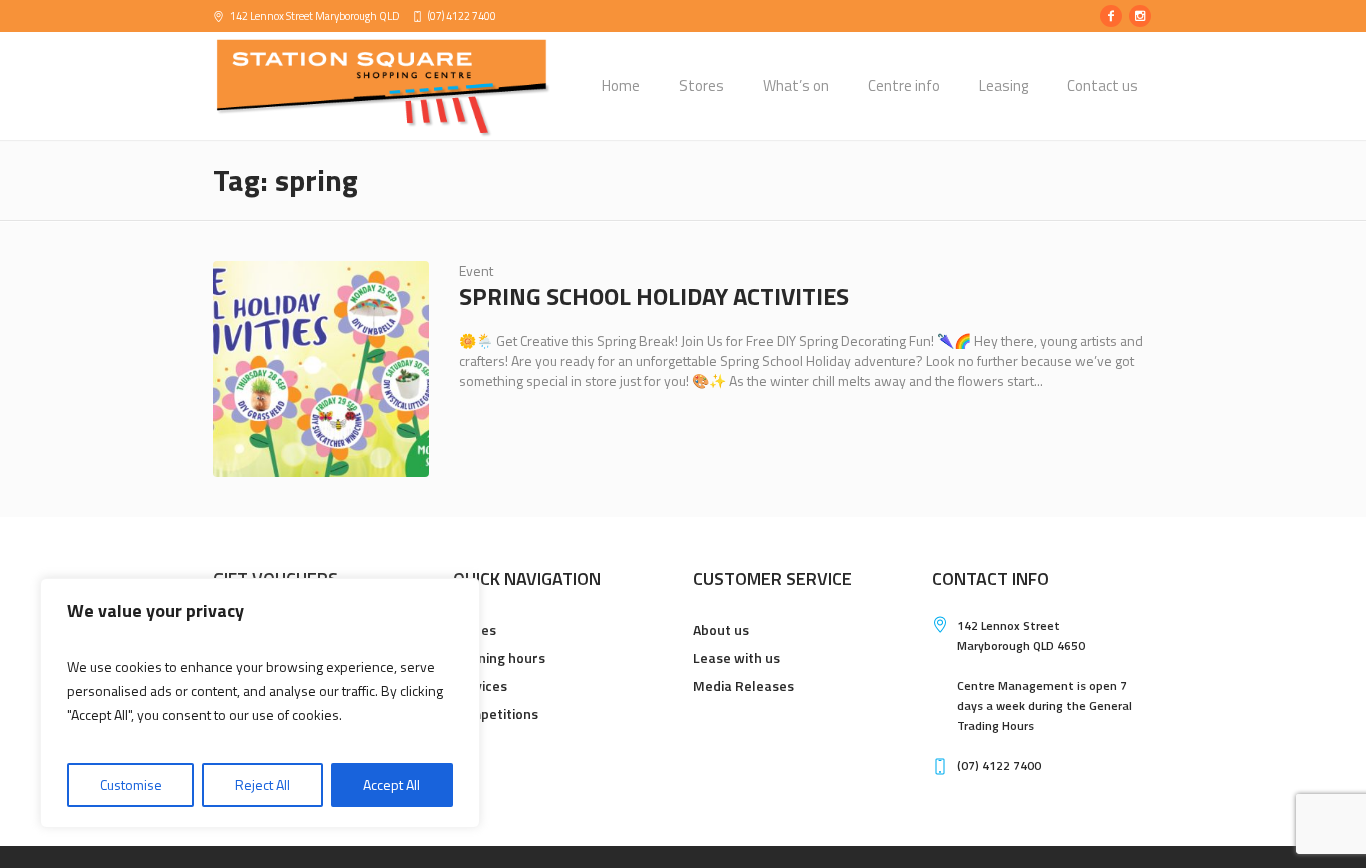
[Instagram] (1140, 16)
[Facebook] (1111, 16)
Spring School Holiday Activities (654, 296)
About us (721, 629)
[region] (260, 703)
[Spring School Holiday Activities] (321, 369)
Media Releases (743, 685)
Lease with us (736, 657)
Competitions (495, 713)
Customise (131, 784)
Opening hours (499, 657)
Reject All (262, 784)
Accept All (391, 784)
